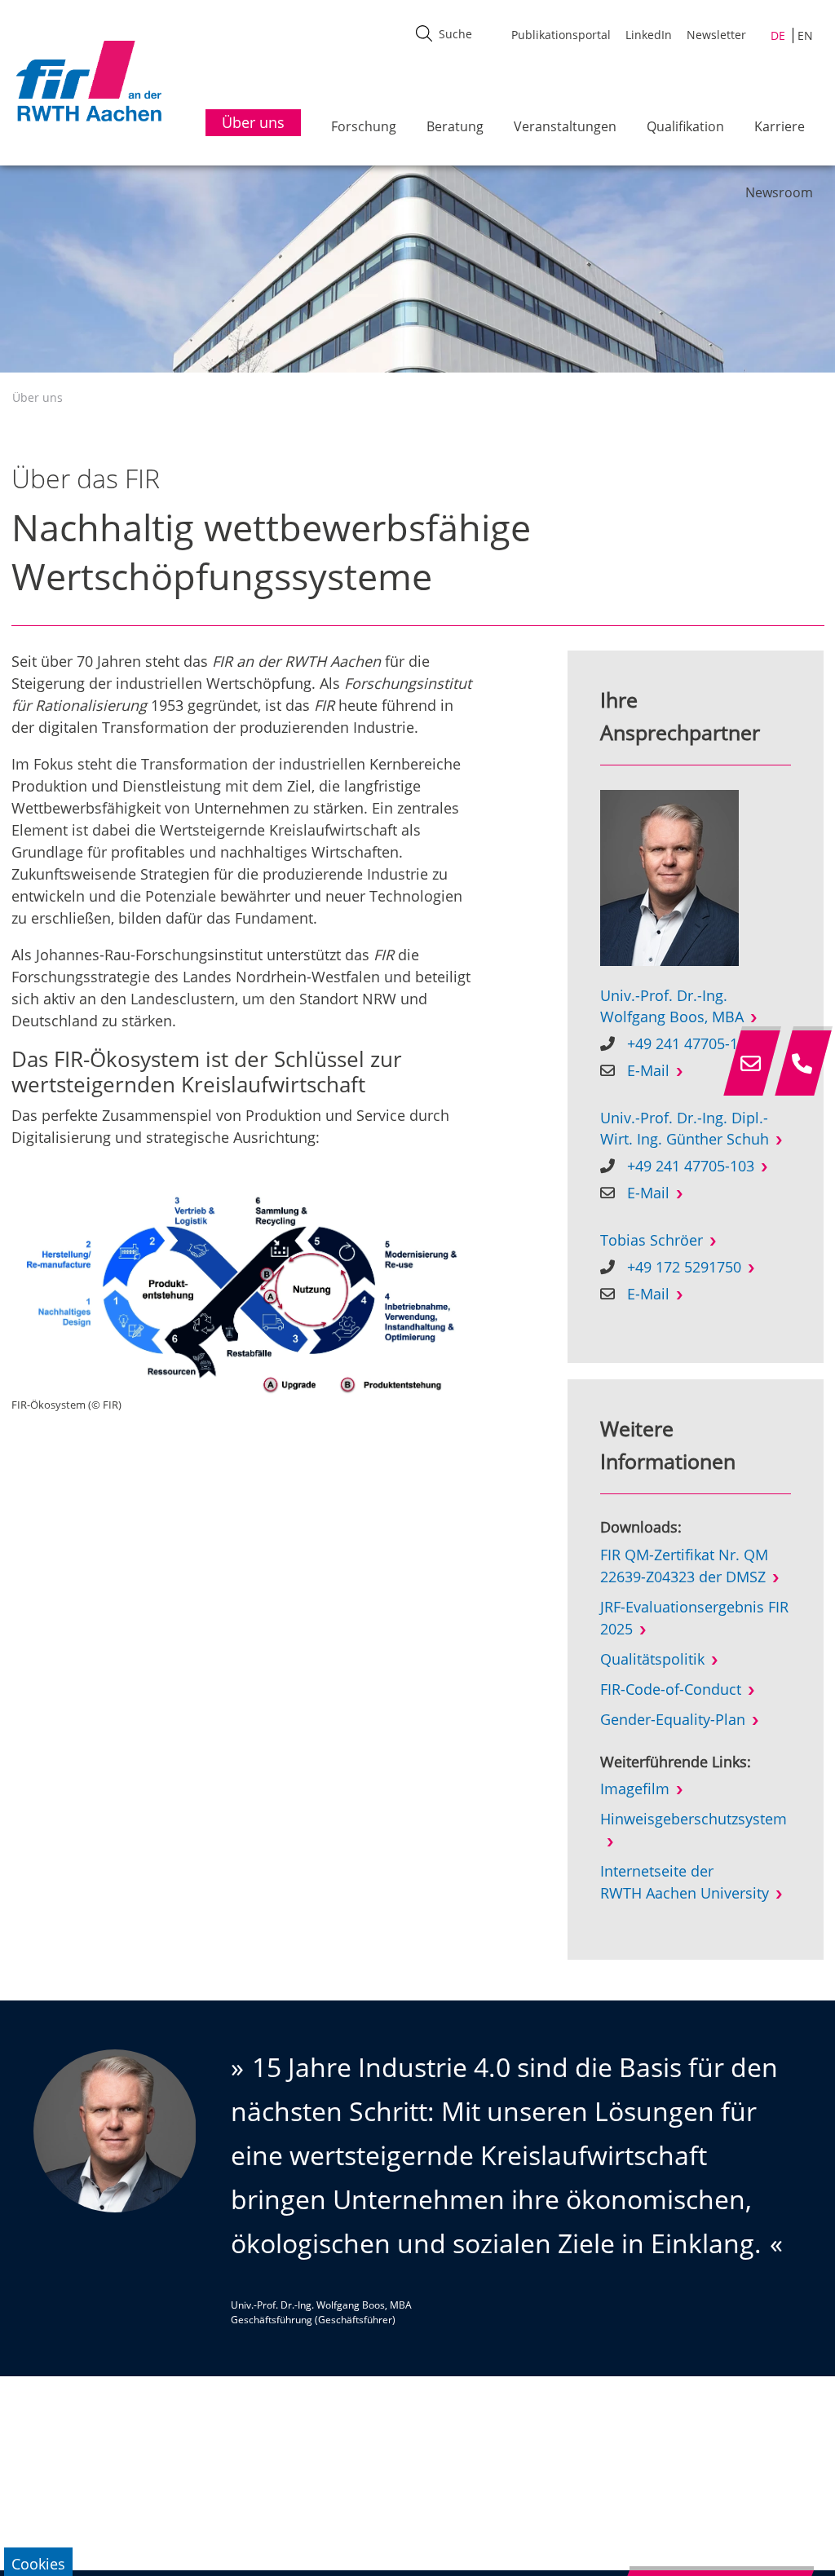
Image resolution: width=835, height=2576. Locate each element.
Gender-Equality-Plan (673, 1719)
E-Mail (648, 1070)
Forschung (364, 126)
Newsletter (716, 35)
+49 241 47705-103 (691, 1166)
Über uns (38, 397)
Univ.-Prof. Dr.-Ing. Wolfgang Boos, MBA (672, 1006)
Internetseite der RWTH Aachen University (685, 1882)
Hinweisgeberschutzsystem (694, 1819)
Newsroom (779, 192)
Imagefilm (635, 1789)
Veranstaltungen (565, 126)
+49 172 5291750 (684, 1267)
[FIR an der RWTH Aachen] (88, 81)
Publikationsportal (561, 35)
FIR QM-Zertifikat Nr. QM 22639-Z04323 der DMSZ (684, 1566)
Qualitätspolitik (652, 1659)
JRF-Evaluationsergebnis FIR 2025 (694, 1618)
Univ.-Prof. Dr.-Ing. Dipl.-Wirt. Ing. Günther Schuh (685, 1128)
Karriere (780, 126)
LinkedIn (649, 35)
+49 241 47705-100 (691, 1043)
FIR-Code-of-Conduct (671, 1689)
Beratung (455, 126)
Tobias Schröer (652, 1240)
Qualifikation (685, 126)
